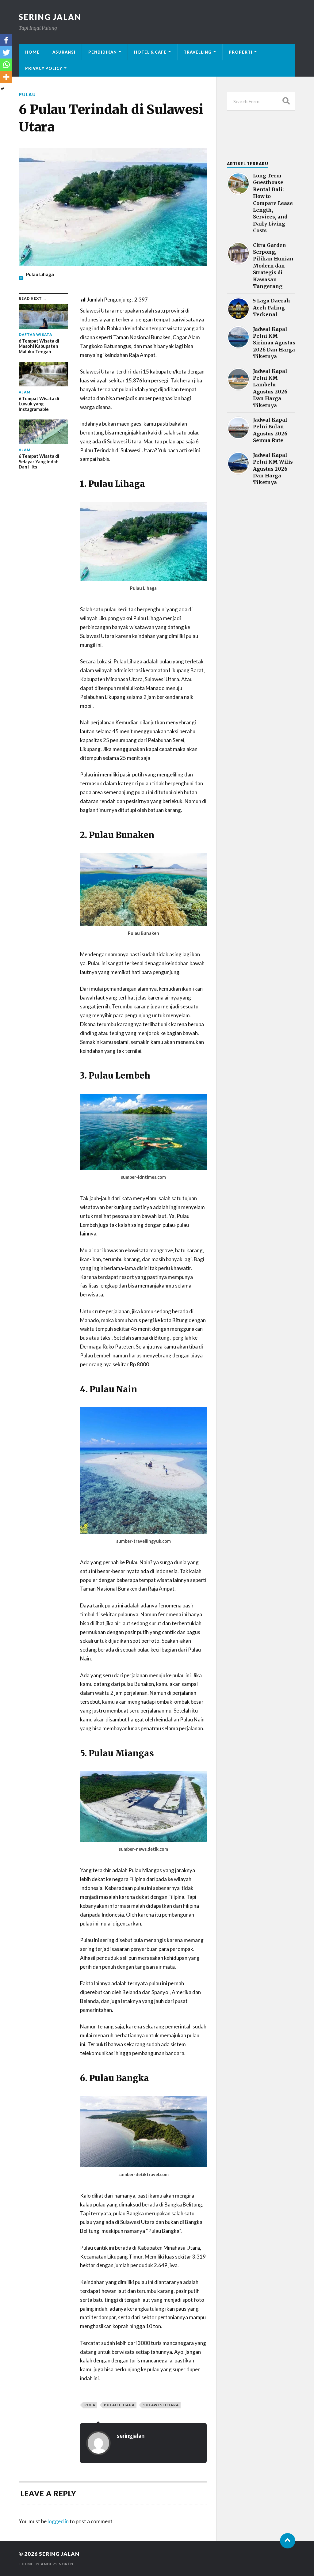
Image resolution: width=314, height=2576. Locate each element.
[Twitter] (6, 52)
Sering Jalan (50, 17)
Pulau (27, 95)
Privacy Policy (44, 68)
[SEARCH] (286, 101)
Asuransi (64, 52)
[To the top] (288, 2541)
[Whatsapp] (6, 65)
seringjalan (131, 2436)
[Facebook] (6, 40)
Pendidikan (103, 52)
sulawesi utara (161, 2405)
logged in (58, 2521)
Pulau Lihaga (119, 2405)
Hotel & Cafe (150, 52)
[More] (6, 77)
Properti (241, 52)
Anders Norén (57, 2564)
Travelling (198, 52)
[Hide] (2, 89)
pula (90, 2405)
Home (32, 52)
